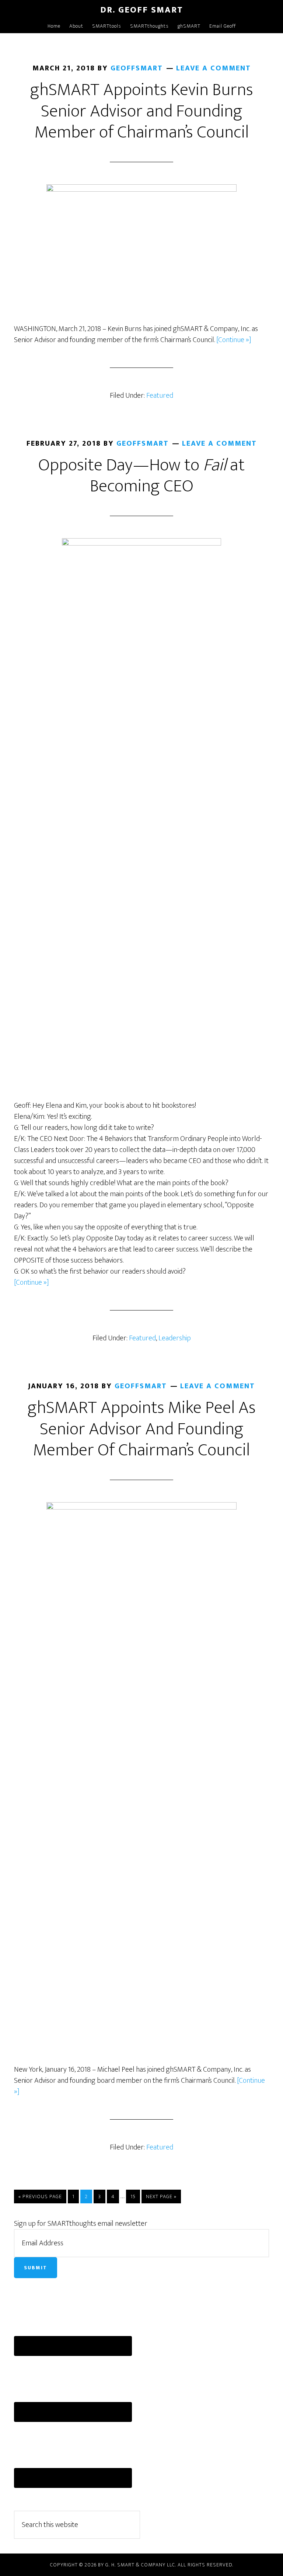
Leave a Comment (214, 68)
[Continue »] (234, 340)
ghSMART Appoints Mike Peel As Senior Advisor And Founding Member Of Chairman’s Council (142, 1429)
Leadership (175, 1338)
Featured (160, 396)
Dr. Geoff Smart (142, 10)
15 (133, 2196)
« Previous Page (40, 2196)
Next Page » (161, 2196)
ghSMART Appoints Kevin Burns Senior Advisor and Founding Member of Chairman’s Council (142, 111)
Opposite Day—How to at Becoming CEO (141, 476)
